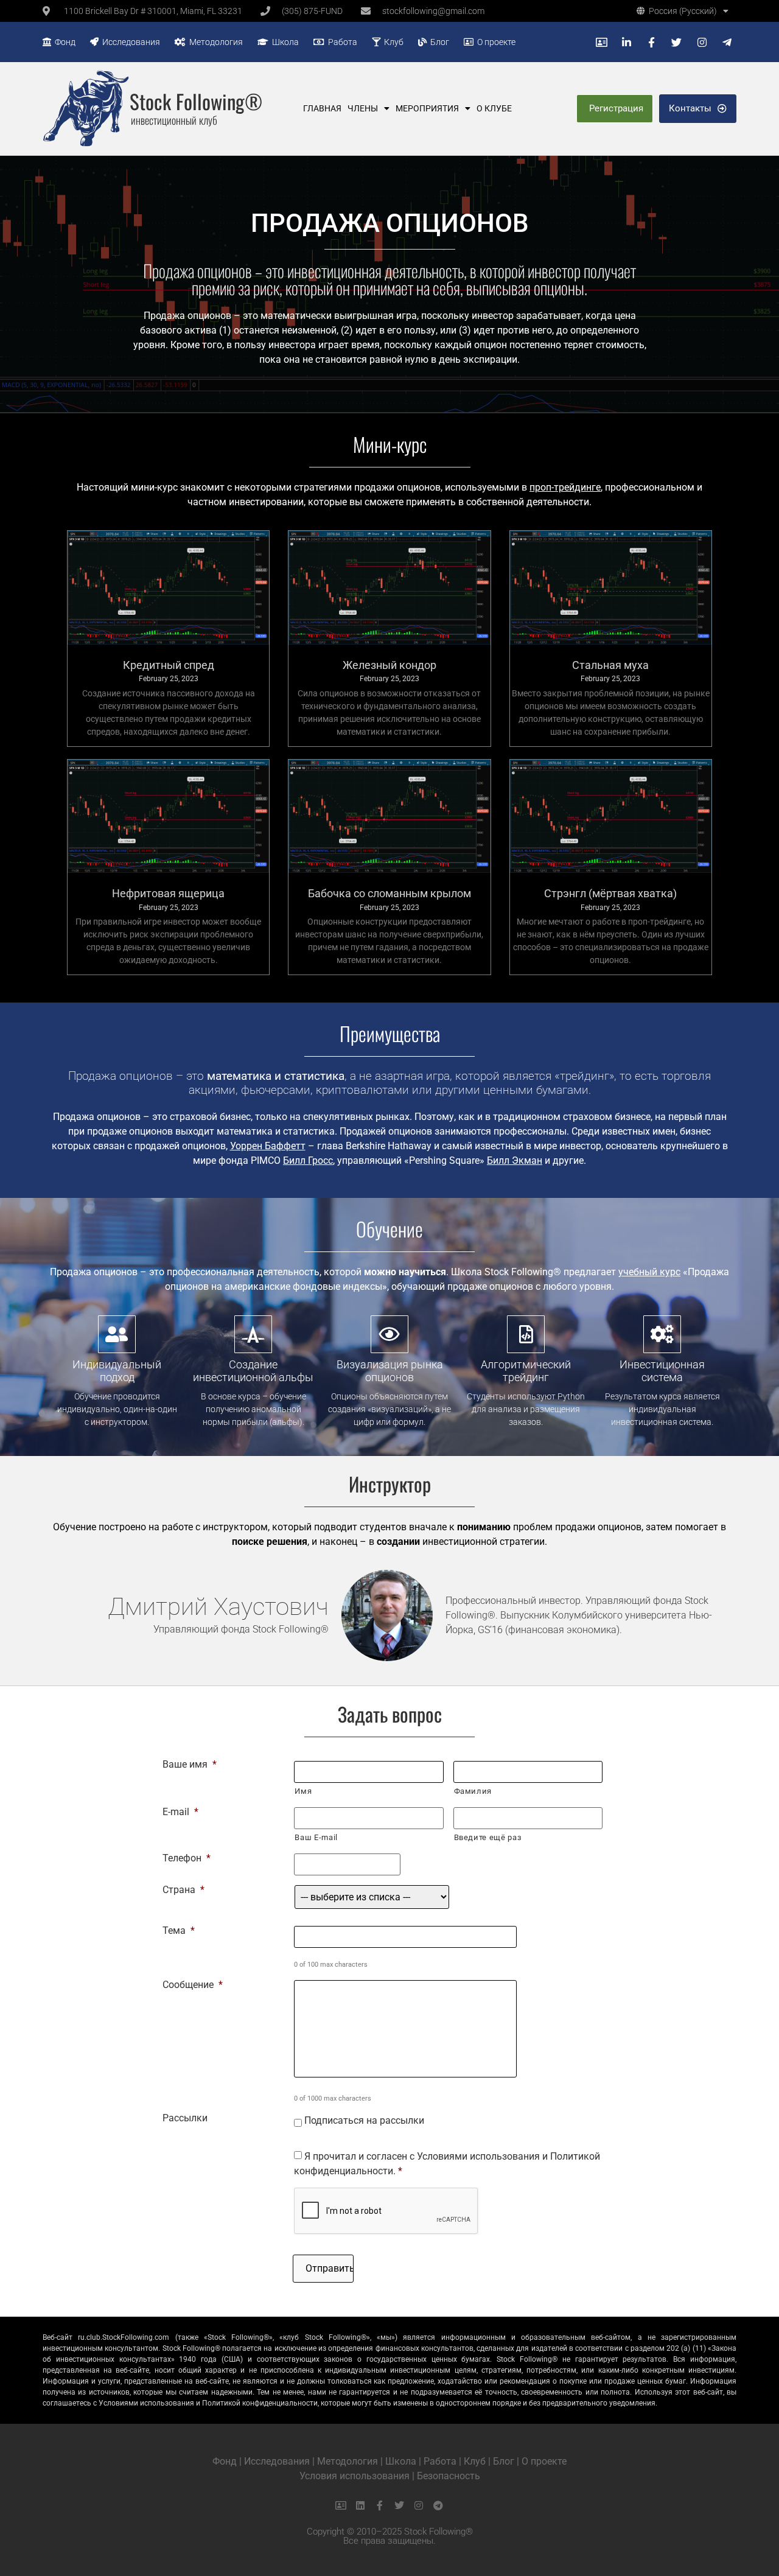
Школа (284, 42)
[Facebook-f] (380, 2505)
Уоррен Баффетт (268, 1146)
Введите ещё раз (488, 1837)
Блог (438, 42)
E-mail (180, 1812)
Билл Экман (515, 1160)
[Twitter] (399, 2505)
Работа (341, 42)
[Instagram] (419, 2505)
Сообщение (193, 1985)
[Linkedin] (360, 2505)
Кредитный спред (169, 665)
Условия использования (355, 2476)
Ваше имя (190, 1765)
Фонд (63, 42)
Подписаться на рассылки (364, 2120)
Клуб (392, 42)
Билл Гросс (308, 1160)
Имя (303, 1791)
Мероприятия (427, 108)
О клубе (494, 108)
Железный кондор (389, 665)
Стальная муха (610, 665)
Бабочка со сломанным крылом (389, 893)
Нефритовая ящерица (168, 893)
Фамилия (473, 1791)
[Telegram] (438, 2505)
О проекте (494, 42)
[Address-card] (341, 2505)
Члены (363, 108)
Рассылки (185, 2118)
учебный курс (649, 1272)
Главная (322, 108)
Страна (183, 1890)
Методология (214, 42)
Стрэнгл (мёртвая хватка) (610, 893)
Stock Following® (196, 101)
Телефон (187, 1858)
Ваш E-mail (316, 1837)
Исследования (129, 42)
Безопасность (449, 2476)
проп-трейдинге (565, 487)
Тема (179, 1931)
